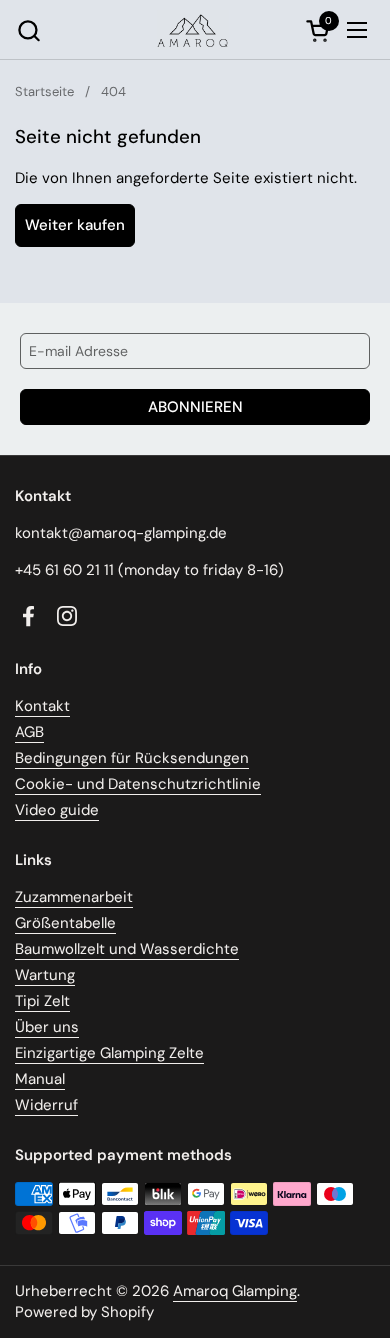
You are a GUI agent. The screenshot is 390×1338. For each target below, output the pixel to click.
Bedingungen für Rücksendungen (132, 758)
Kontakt (42, 706)
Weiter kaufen (75, 225)
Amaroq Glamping (235, 1291)
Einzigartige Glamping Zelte (109, 1053)
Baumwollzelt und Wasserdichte (127, 949)
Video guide (57, 810)
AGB (29, 732)
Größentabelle (65, 923)
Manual (40, 1079)
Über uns (47, 1027)
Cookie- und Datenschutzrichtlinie (138, 784)
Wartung (45, 975)
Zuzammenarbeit (74, 897)
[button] (28, 30)
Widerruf (46, 1105)
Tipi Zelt (42, 1001)
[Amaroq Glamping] (192, 30)
